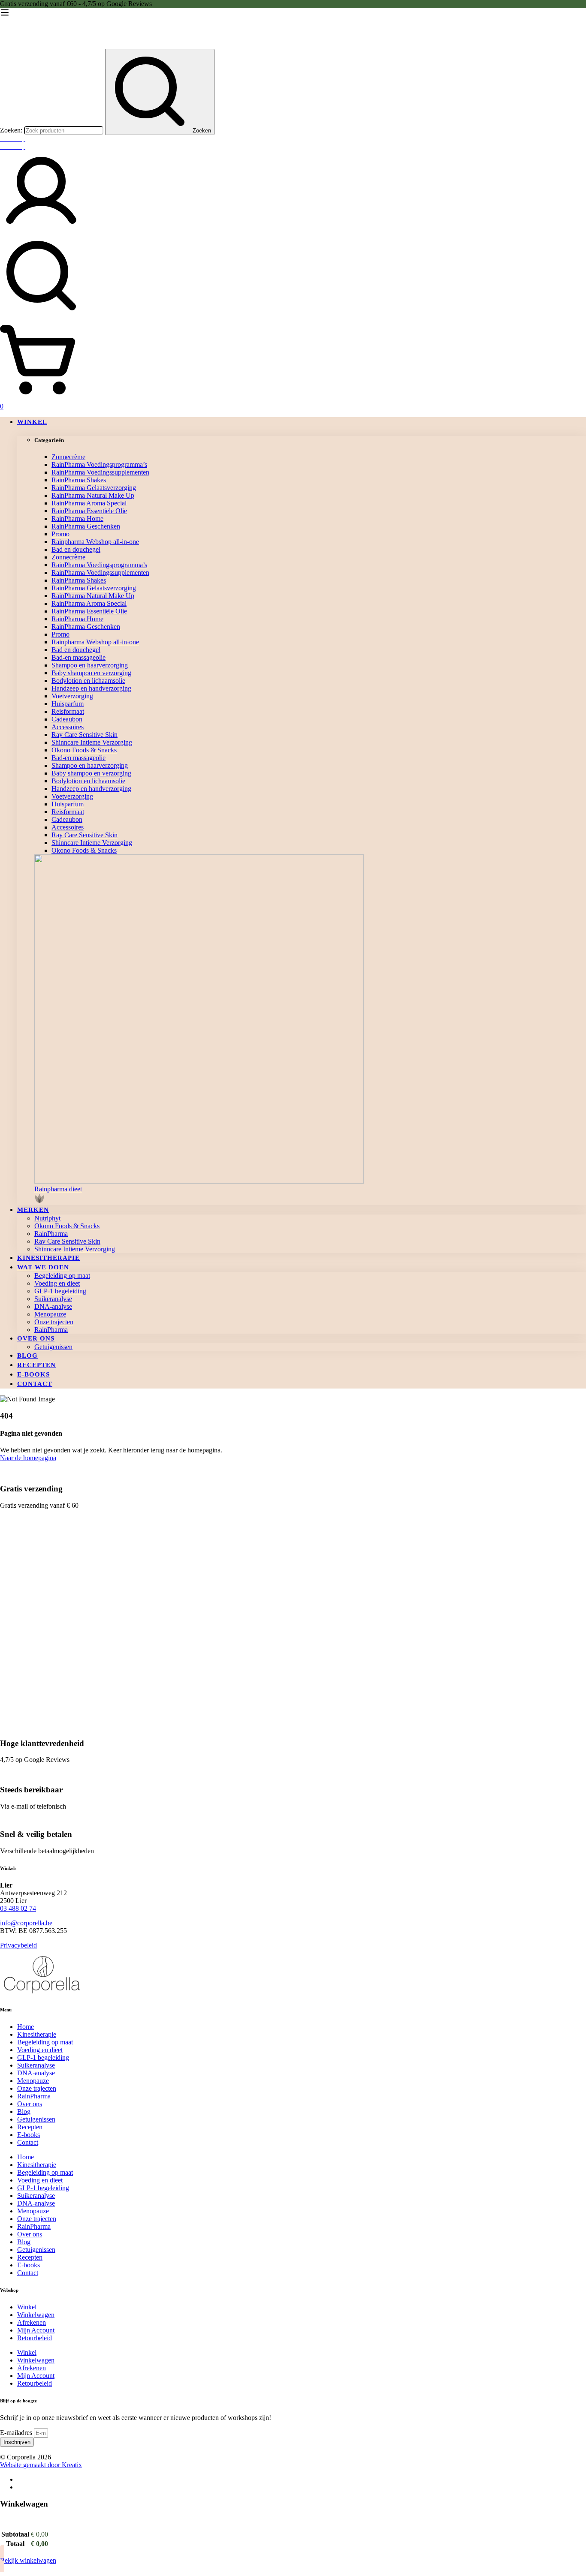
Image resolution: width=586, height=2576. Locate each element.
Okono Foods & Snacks (84, 750)
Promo (60, 534)
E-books (29, 2135)
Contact (28, 2142)
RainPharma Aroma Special (89, 503)
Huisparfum (68, 704)
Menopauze (33, 2081)
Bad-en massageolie (79, 657)
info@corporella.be (26, 1923)
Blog (24, 2112)
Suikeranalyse (36, 2065)
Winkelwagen (36, 2315)
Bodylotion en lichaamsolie (88, 681)
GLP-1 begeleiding (43, 2057)
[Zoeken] (293, 277)
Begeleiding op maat (45, 2042)
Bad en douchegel (76, 549)
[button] (310, 1195)
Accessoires (68, 727)
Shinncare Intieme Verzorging (92, 742)
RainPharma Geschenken (86, 526)
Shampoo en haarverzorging (90, 665)
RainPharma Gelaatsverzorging (94, 488)
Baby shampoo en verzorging (91, 673)
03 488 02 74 (18, 1908)
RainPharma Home (77, 519)
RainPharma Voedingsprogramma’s (99, 464)
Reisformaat (68, 711)
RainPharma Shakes (79, 480)
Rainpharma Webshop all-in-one (95, 542)
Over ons (30, 2104)
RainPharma (34, 2096)
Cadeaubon (67, 719)
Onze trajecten (37, 2088)
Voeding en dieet (40, 2050)
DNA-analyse (36, 2073)
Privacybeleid (18, 1945)
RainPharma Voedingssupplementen (100, 472)
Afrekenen (32, 2322)
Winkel (27, 2307)
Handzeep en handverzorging (91, 688)
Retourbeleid (35, 2338)
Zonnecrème (68, 457)
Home (26, 2027)
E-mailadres (17, 2433)
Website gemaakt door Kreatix (41, 2465)
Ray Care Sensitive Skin (85, 735)
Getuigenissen (36, 2119)
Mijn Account (36, 2330)
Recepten (30, 2127)
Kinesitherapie (37, 2034)
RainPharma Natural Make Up (93, 495)
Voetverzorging (72, 696)
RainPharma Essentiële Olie (89, 511)
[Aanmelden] (41, 230)
